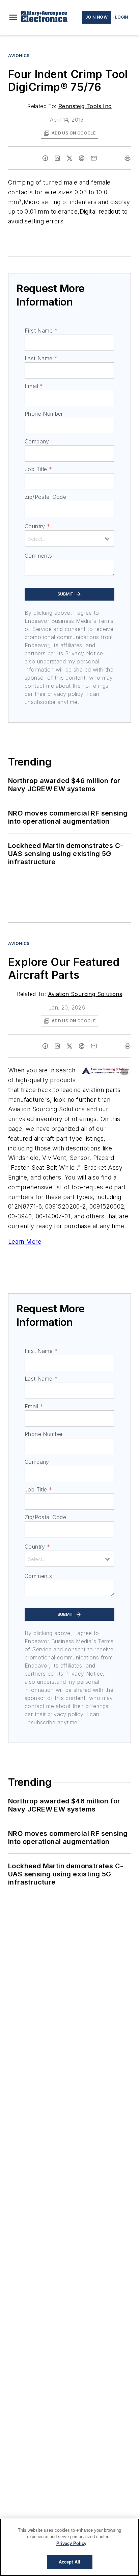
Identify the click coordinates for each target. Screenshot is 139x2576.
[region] (69, 2547)
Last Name (41, 358)
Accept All (69, 2562)
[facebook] (45, 158)
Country (37, 526)
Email (34, 386)
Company (37, 441)
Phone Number (44, 414)
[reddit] (82, 158)
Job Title (38, 469)
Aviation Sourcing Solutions (85, 994)
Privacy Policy (71, 2543)
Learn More (25, 1242)
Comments (38, 556)
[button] (13, 17)
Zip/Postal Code (45, 497)
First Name (41, 331)
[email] (94, 158)
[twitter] (69, 158)
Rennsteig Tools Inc (85, 106)
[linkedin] (57, 158)
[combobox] (69, 538)
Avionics (19, 56)
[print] (128, 158)
